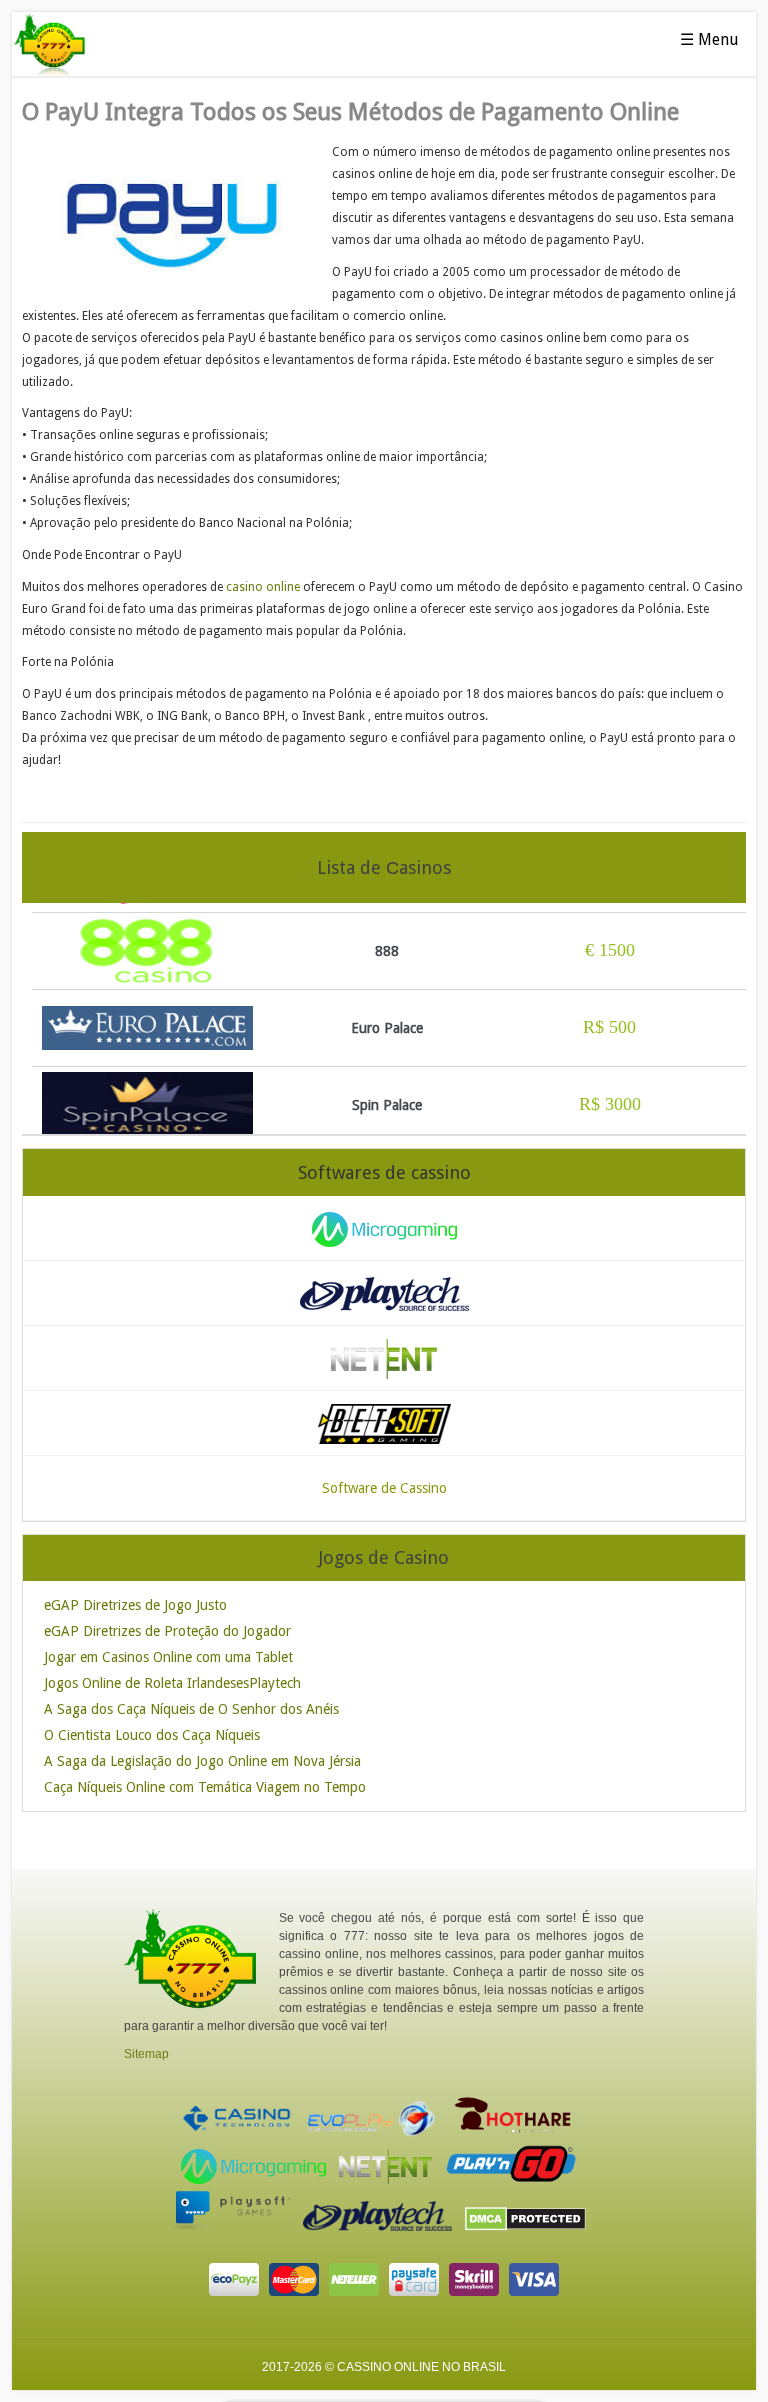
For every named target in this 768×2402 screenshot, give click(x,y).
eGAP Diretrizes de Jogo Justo (135, 1605)
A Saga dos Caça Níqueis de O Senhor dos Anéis (191, 1709)
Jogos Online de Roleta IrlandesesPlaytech (172, 1683)
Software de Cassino (384, 1488)
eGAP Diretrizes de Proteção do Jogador (167, 1631)
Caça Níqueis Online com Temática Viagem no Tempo (205, 1787)
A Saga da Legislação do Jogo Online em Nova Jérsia (202, 1761)
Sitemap (146, 2054)
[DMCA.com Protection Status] (530, 2227)
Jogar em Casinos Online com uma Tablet (168, 1657)
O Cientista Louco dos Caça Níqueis (152, 1735)
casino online (263, 587)
